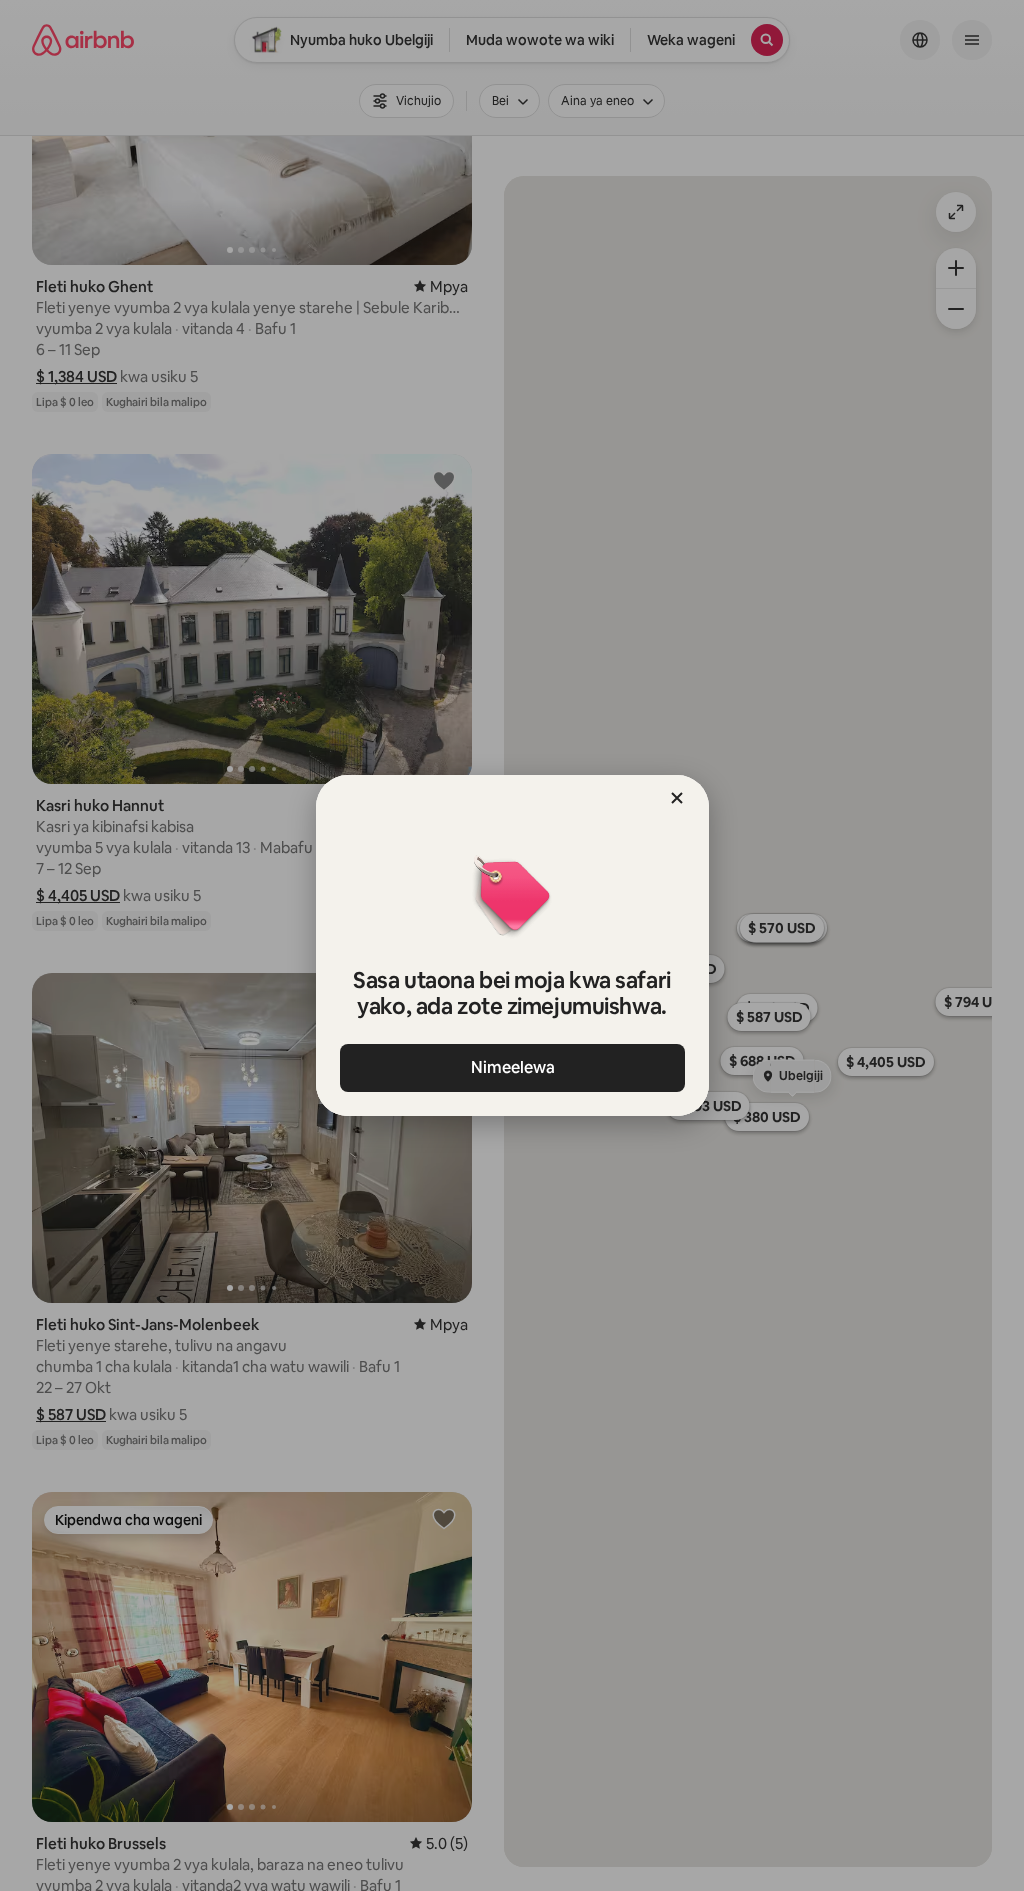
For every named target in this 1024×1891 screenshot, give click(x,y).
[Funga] (677, 798)
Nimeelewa (512, 1067)
